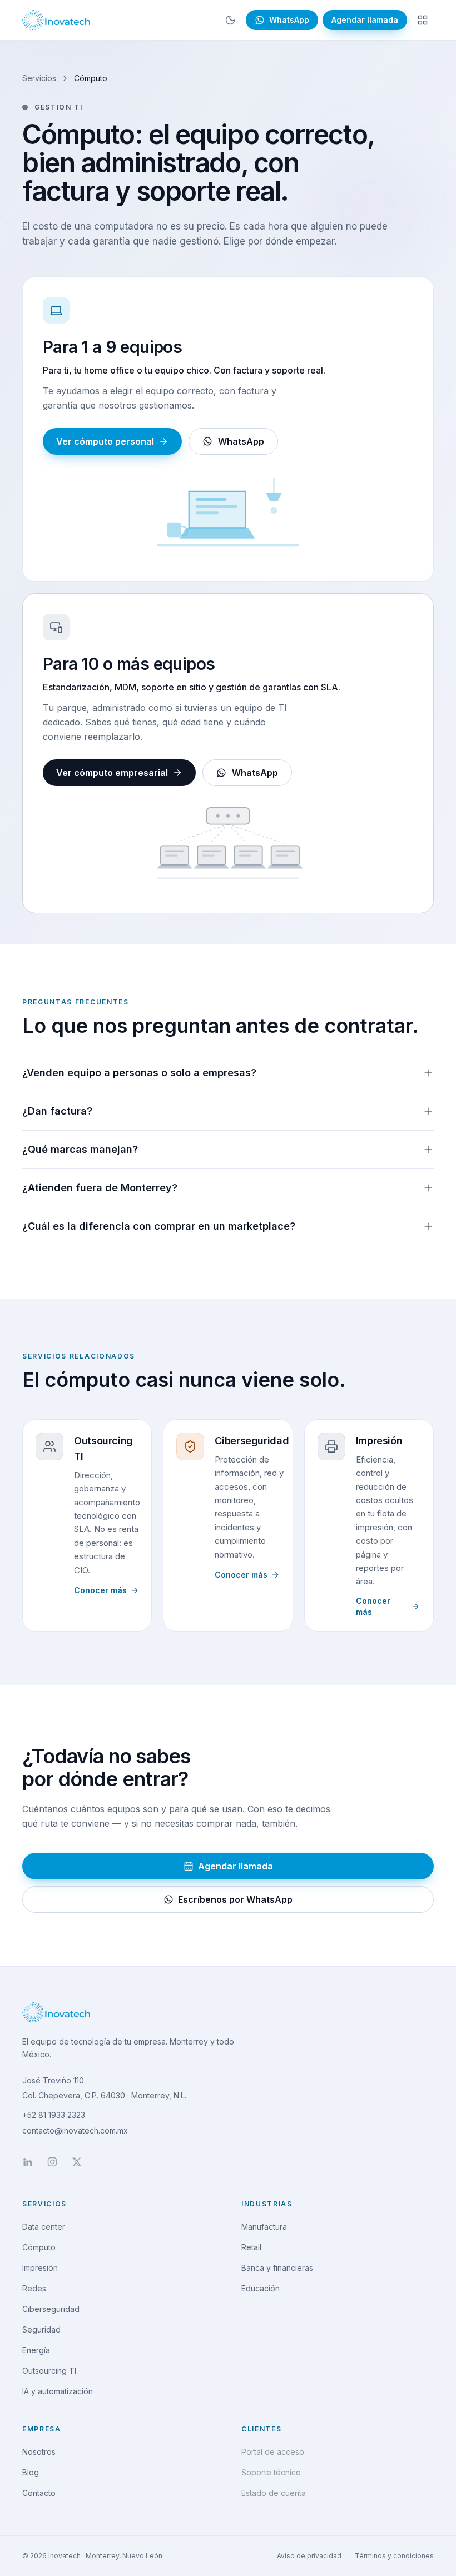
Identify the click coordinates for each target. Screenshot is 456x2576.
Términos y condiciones (394, 2556)
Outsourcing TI (103, 1448)
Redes (34, 2288)
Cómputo (39, 2247)
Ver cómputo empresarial (112, 773)
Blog (31, 2472)
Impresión (379, 1441)
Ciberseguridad (252, 1441)
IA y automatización (58, 2391)
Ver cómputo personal (105, 441)
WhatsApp (241, 441)
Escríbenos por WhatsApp (235, 1899)
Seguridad (41, 2329)
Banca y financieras (277, 2268)
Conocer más (100, 1590)
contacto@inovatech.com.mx (75, 2130)
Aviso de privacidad (309, 2556)
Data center (44, 2227)
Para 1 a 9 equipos (112, 347)
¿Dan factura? (57, 1111)
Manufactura (264, 2227)
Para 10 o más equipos (129, 664)
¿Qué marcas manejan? (80, 1149)
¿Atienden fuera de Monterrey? (100, 1188)
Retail (251, 2247)
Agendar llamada (365, 20)
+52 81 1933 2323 (54, 2115)
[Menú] (423, 20)
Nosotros (39, 2452)
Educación (261, 2288)
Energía (36, 2350)
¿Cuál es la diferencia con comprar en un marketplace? (159, 1226)
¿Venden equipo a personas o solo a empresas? (139, 1073)
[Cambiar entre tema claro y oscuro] (230, 20)
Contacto (39, 2493)
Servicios (39, 78)
